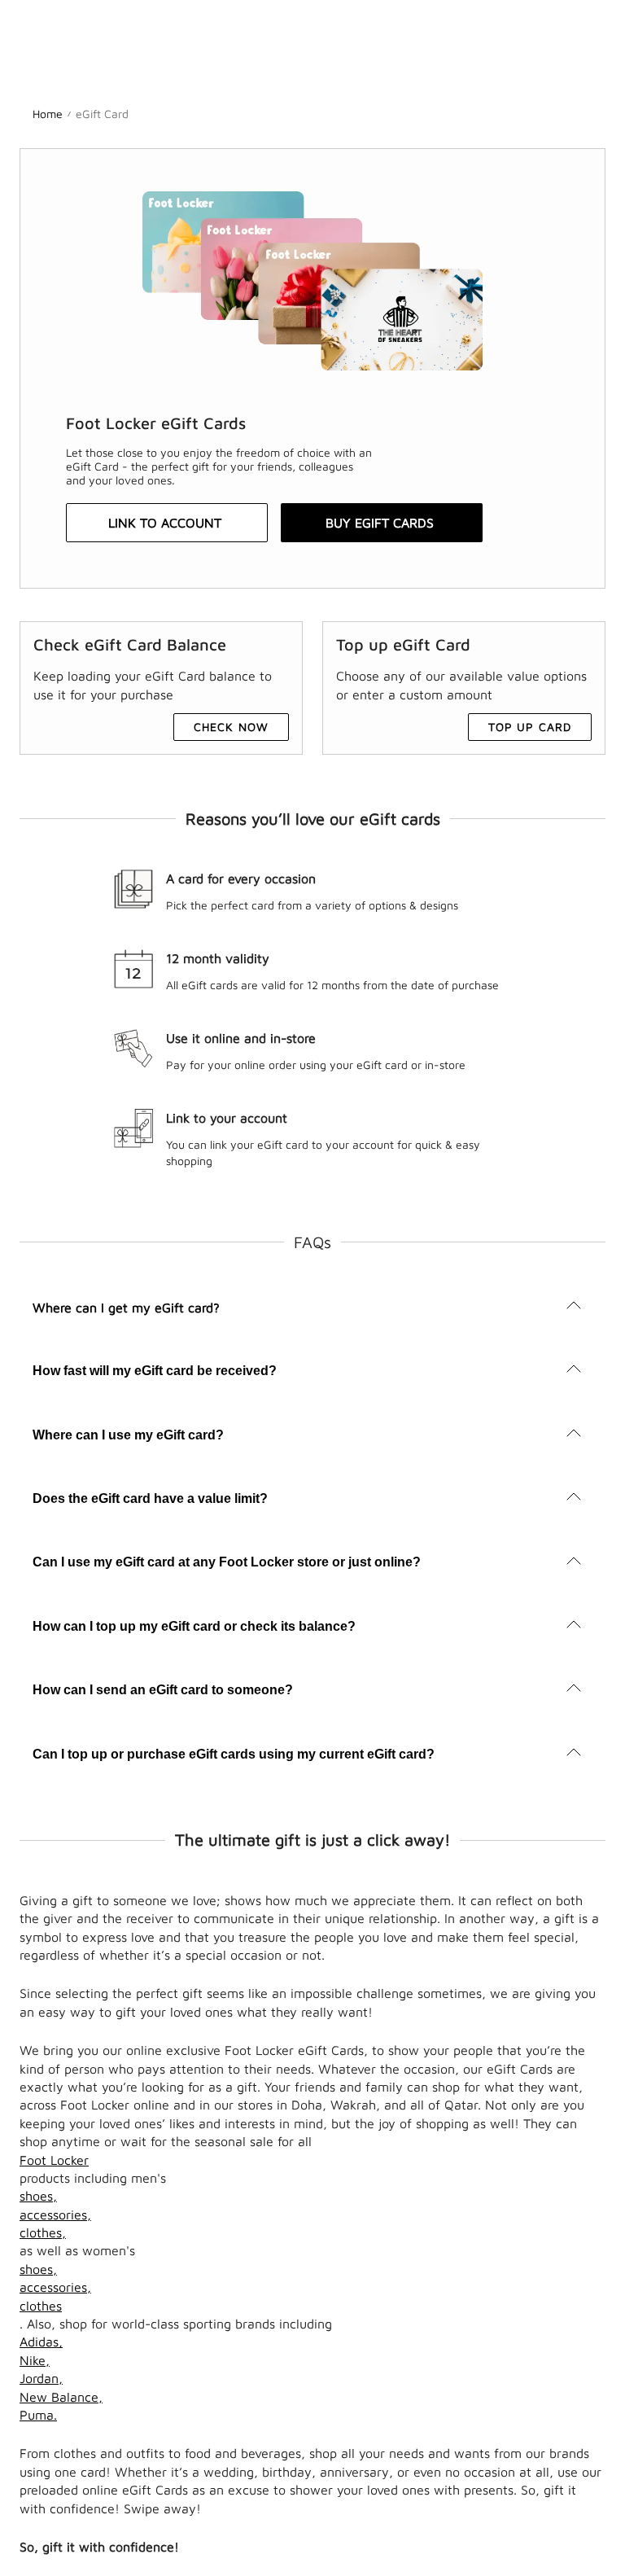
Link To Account (165, 523)
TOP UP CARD (530, 727)
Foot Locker (54, 2160)
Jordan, (41, 2378)
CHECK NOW (231, 727)
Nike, (35, 2360)
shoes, (38, 2196)
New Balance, (61, 2397)
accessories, (55, 2215)
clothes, (43, 2232)
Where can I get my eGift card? (126, 1308)
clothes (41, 2306)
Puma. (38, 2415)
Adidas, (41, 2342)
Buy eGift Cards (380, 523)
